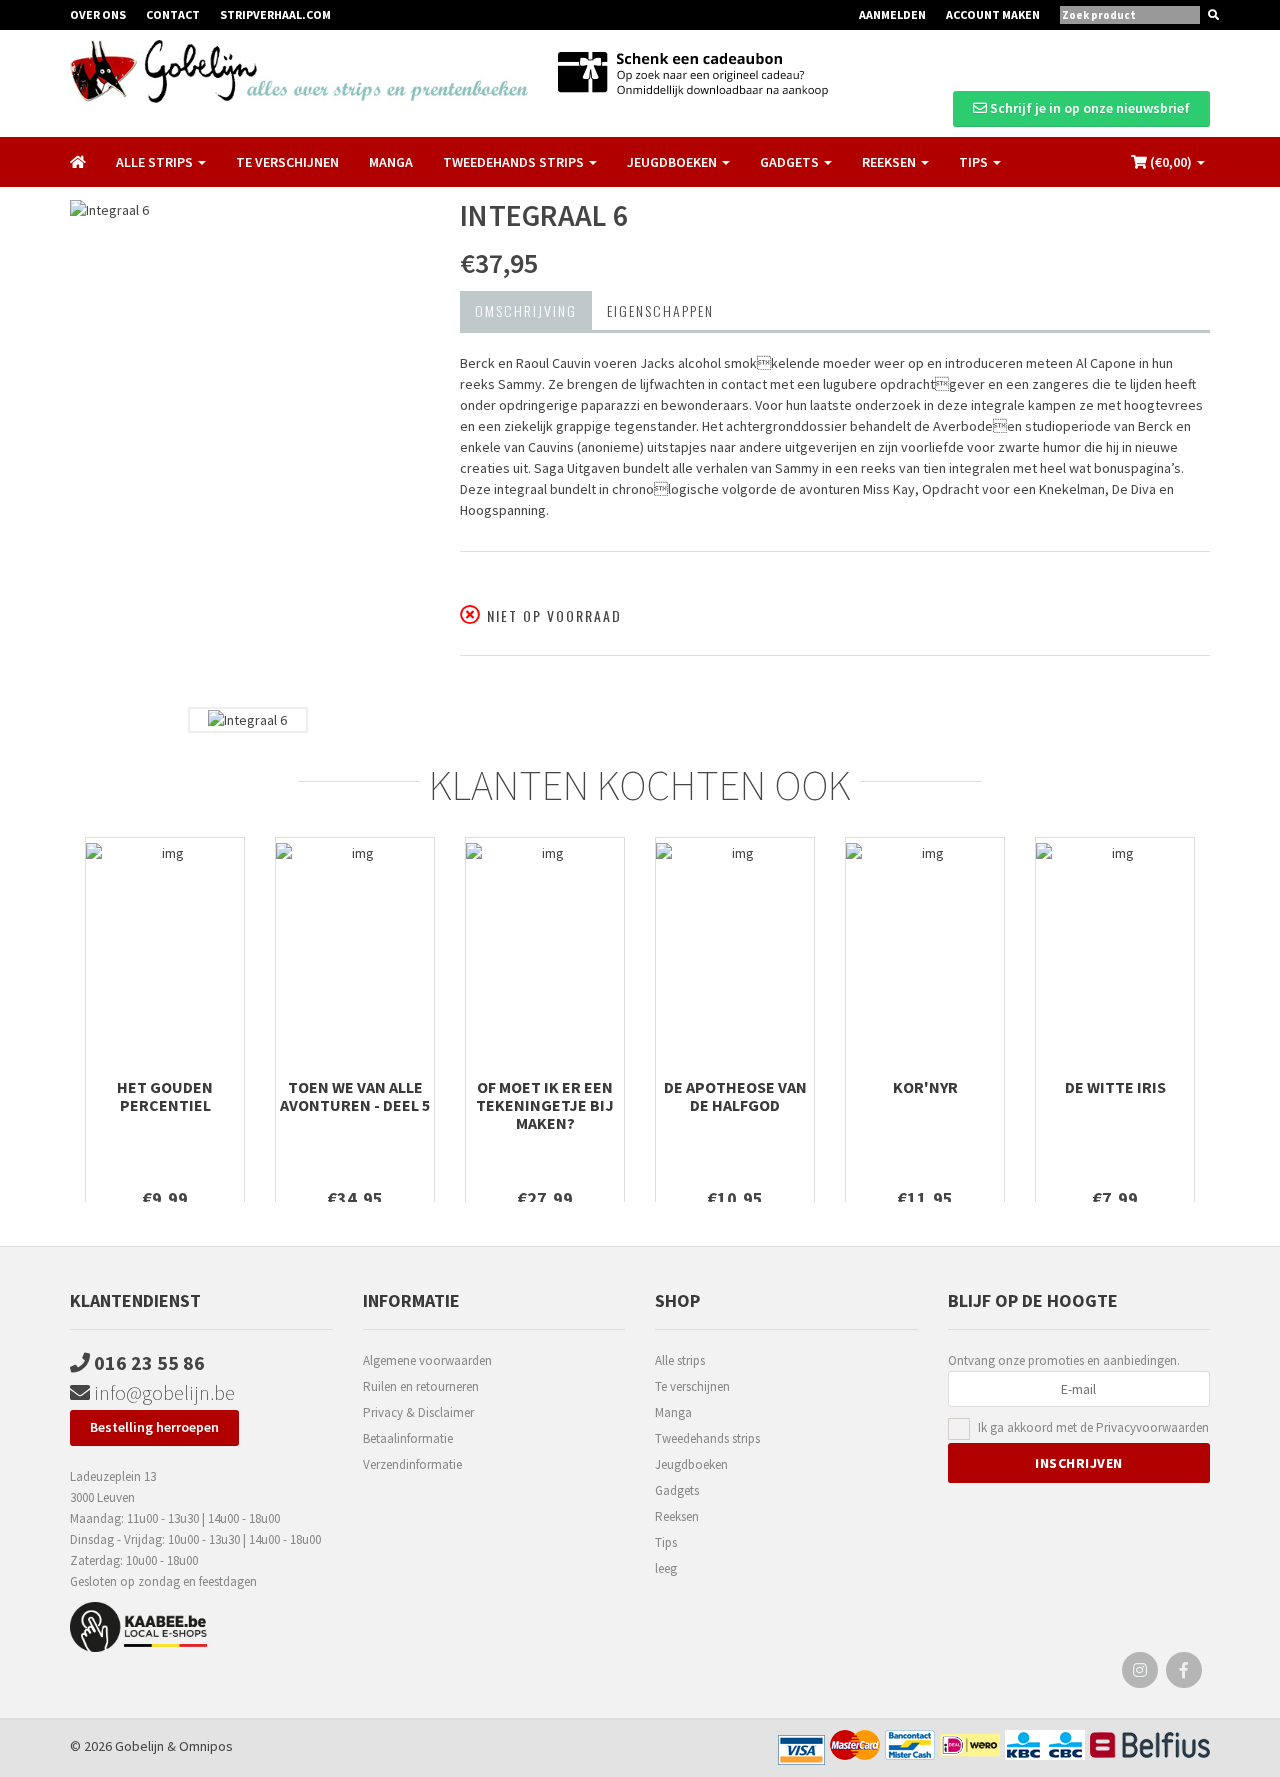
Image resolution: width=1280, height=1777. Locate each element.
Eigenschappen (660, 310)
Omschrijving (526, 310)
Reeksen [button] (890, 162)
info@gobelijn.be (162, 1392)
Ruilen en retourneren (421, 1386)
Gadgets (677, 1490)
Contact (173, 14)
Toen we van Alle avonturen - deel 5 (355, 1096)
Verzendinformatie (412, 1464)
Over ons (98, 14)
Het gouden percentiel (165, 1096)
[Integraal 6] (250, 448)
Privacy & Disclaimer (418, 1412)
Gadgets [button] (791, 162)
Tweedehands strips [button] (515, 162)
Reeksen (677, 1516)
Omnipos (206, 1746)
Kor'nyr (925, 1087)
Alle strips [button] (156, 162)
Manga (391, 162)
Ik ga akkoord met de (1093, 1427)
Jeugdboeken (691, 1464)
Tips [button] (975, 162)
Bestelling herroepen (154, 1427)
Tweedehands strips (707, 1438)
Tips (666, 1542)
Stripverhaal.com (275, 14)
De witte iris (1115, 1087)
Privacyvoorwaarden (1152, 1427)
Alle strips (680, 1360)
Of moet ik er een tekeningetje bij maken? (545, 1105)
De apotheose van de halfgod (735, 1096)
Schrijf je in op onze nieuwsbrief (1088, 108)
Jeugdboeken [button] (673, 162)
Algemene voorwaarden (427, 1360)
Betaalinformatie (408, 1438)
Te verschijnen (287, 162)
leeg (666, 1568)
